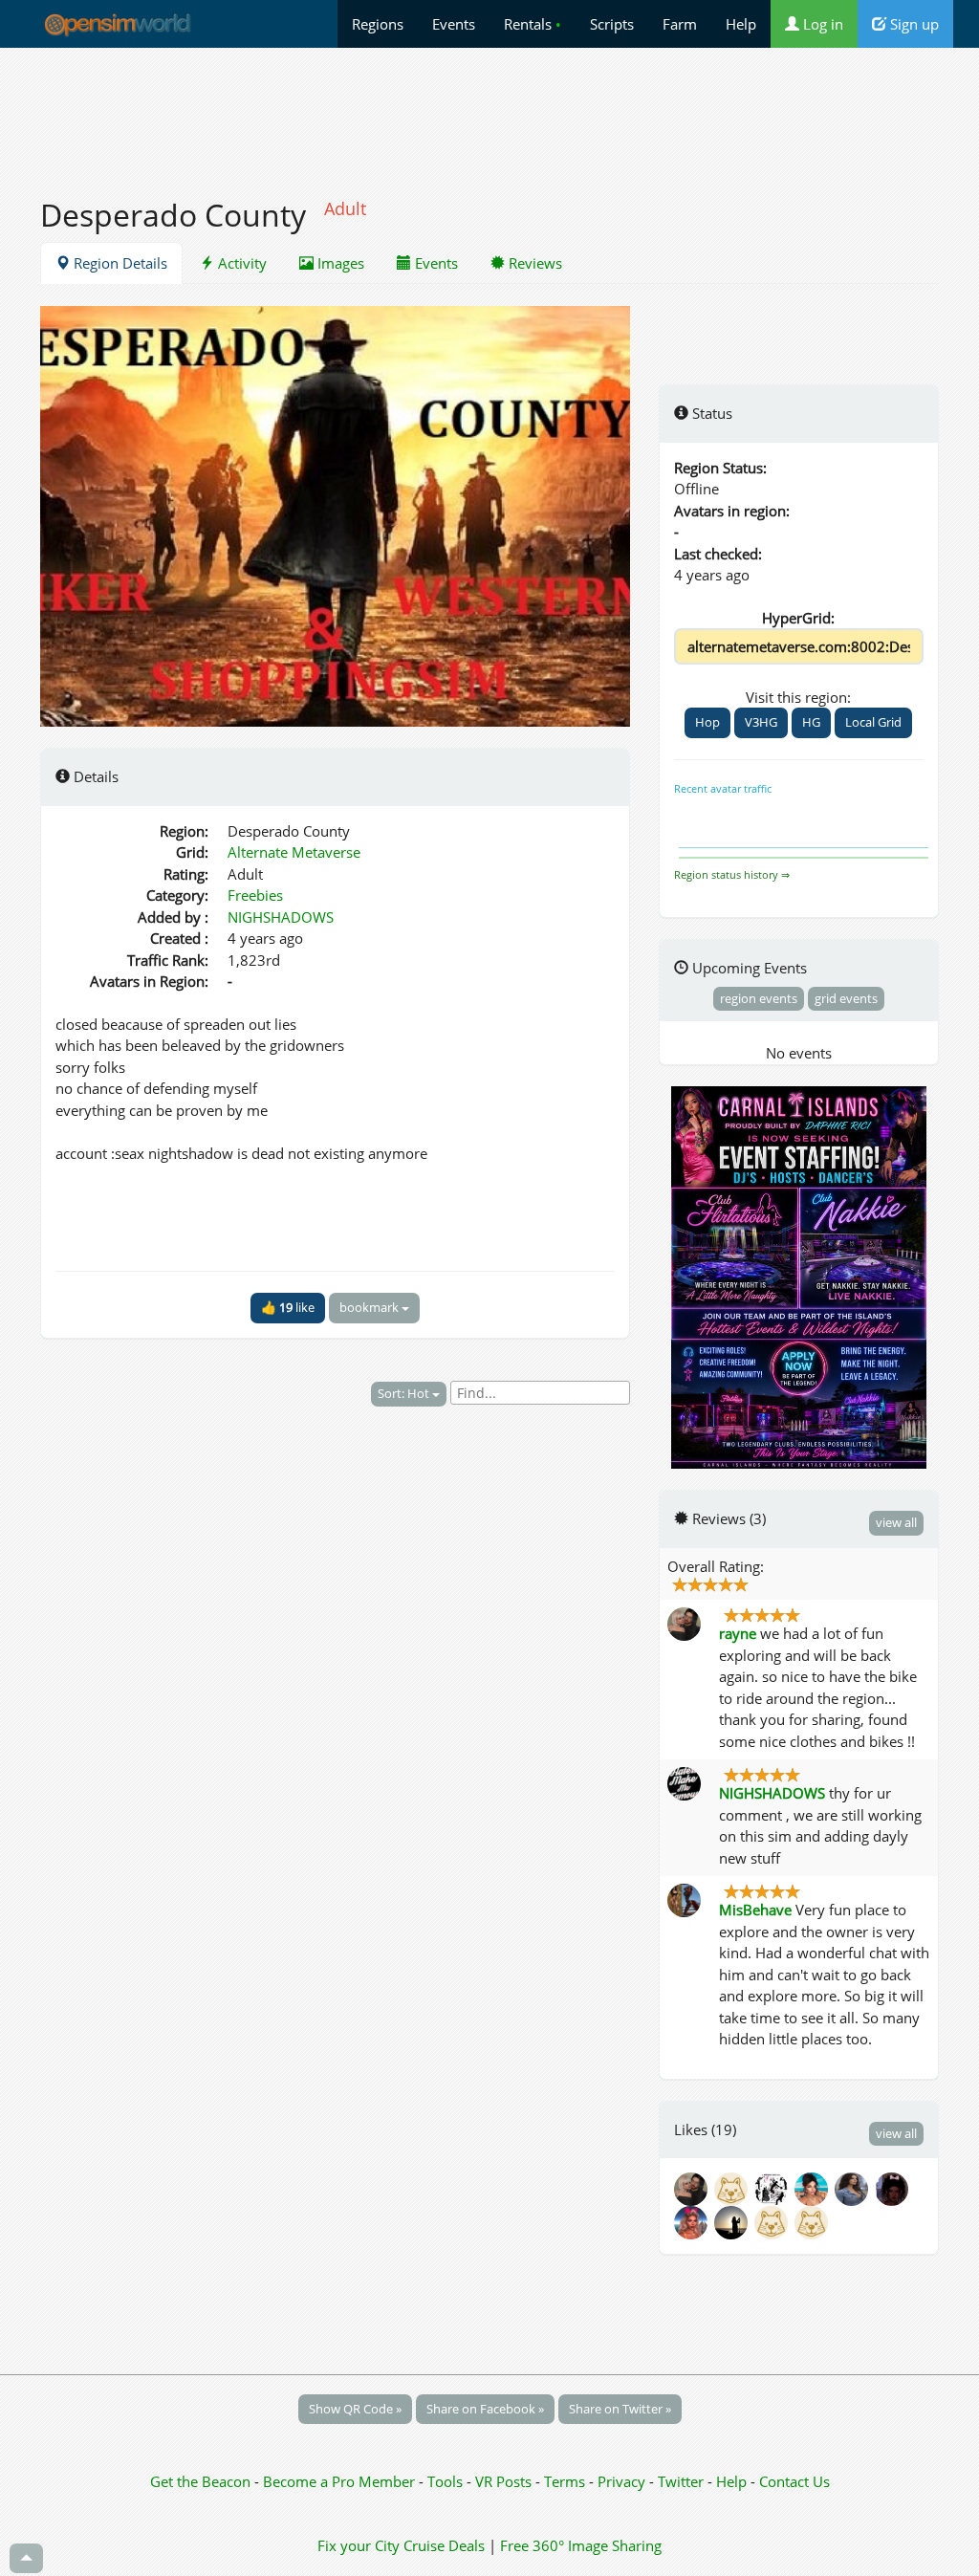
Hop (707, 722)
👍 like (288, 1307)
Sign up (913, 24)
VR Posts (505, 2481)
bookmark (370, 1307)
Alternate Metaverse (294, 852)
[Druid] (813, 2221)
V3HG (761, 722)
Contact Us (794, 2481)
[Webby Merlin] (694, 2221)
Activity (240, 263)
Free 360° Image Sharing (581, 2545)
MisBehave (755, 1910)
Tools (447, 2481)
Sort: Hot (405, 1393)
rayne (738, 1633)
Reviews (533, 263)
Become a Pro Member (341, 2481)
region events (759, 998)
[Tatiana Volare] (774, 2221)
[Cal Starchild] (893, 2188)
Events (454, 24)
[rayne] (694, 2188)
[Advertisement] (489, 112)
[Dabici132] (734, 2188)
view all (896, 1522)
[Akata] (774, 2188)
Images (339, 263)
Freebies (255, 895)
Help (741, 24)
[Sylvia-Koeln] (815, 2188)
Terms (566, 2481)
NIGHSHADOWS (281, 917)
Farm (680, 24)
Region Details (119, 263)
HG (811, 722)
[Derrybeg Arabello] (734, 2221)
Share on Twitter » (620, 2409)
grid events (846, 998)
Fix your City (359, 2545)
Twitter (681, 2481)
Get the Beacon (200, 2481)
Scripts (612, 24)
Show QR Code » (355, 2409)
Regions (378, 24)
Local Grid (873, 722)
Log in (821, 24)
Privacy (621, 2481)
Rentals (533, 24)
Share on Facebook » (485, 2409)
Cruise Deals (444, 2545)
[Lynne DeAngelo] (855, 2188)
